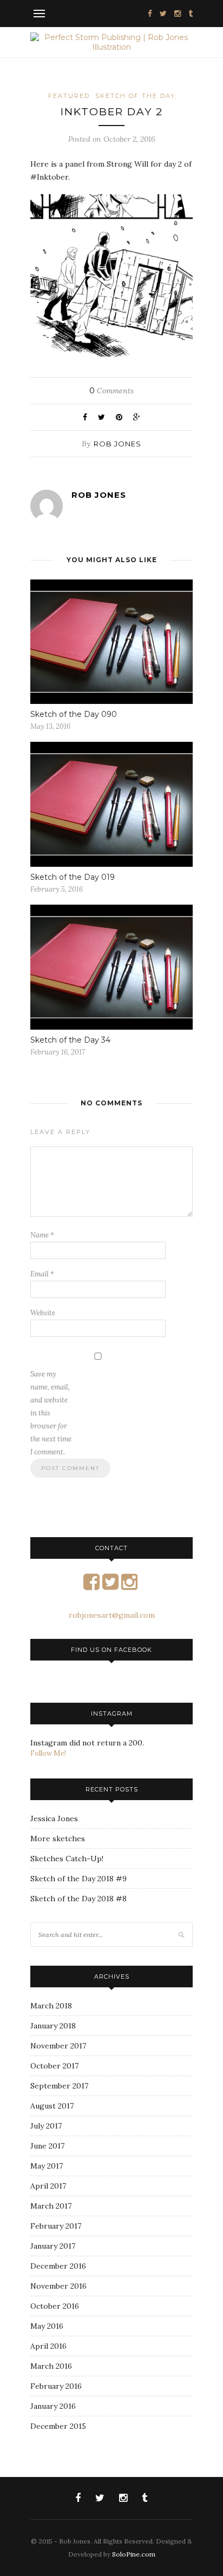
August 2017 (52, 2106)
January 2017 (53, 2246)
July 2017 (46, 2126)
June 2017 (47, 2146)
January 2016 (53, 2406)
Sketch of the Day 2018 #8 (78, 1899)
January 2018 (53, 2026)
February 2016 (56, 2386)
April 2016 (48, 2346)
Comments (111, 391)
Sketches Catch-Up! (67, 1859)
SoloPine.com (134, 2554)
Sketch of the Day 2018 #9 (78, 1879)
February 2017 (56, 2226)
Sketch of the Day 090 (74, 714)
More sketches (58, 1839)
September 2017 (59, 2086)
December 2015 (58, 2426)
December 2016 (58, 2266)
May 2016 (47, 2326)
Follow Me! (48, 1753)
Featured (69, 96)
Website (43, 1313)
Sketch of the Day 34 (70, 1040)
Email (42, 1274)
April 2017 (48, 2186)
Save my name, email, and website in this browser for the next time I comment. (51, 1413)
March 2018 (51, 2006)
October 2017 (54, 2066)
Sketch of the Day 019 (73, 877)
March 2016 (51, 2366)
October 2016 (55, 2306)
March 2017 (51, 2206)
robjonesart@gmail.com (112, 1615)
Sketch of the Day (135, 96)
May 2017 (47, 2166)
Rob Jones (117, 444)
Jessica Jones (54, 1819)
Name (42, 1235)
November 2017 (58, 2046)
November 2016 (58, 2286)
